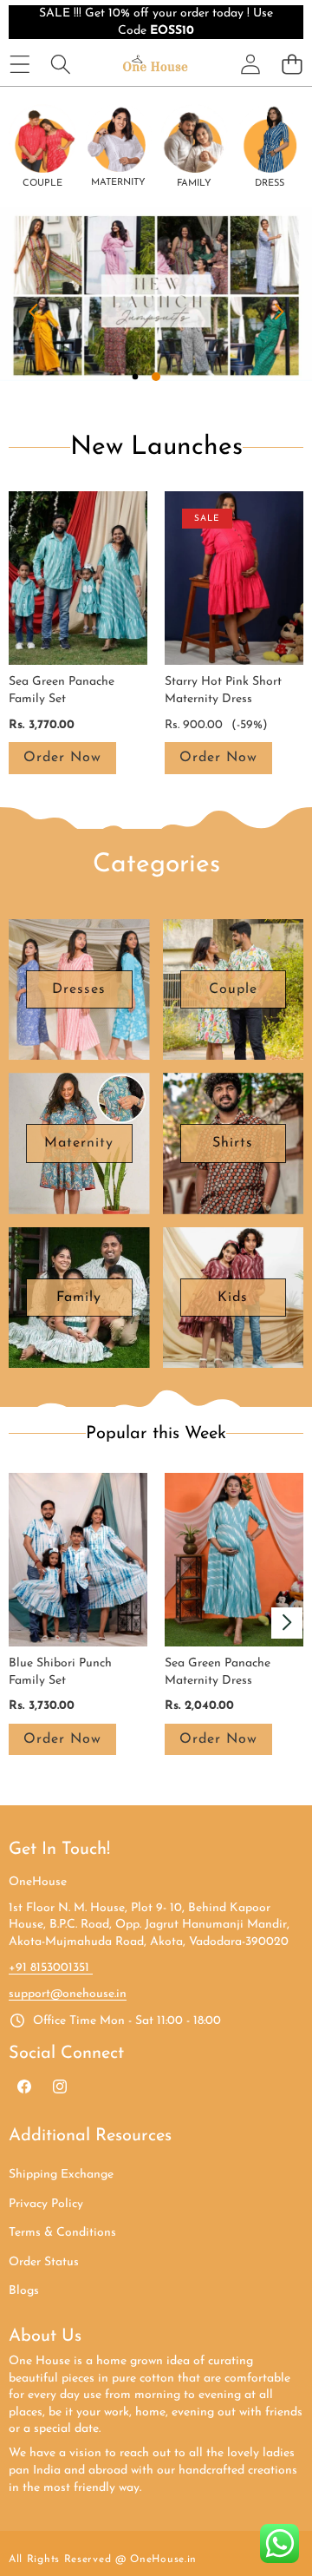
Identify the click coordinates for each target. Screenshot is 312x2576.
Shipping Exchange (61, 2175)
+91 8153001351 (51, 1968)
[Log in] (250, 64)
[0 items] (292, 64)
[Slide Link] (156, 294)
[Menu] (19, 64)
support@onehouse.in (68, 1994)
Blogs (24, 2291)
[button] (33, 312)
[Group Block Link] (42, 147)
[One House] (155, 64)
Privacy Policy (46, 2204)
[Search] (60, 64)
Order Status (44, 2262)
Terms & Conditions (62, 2233)
